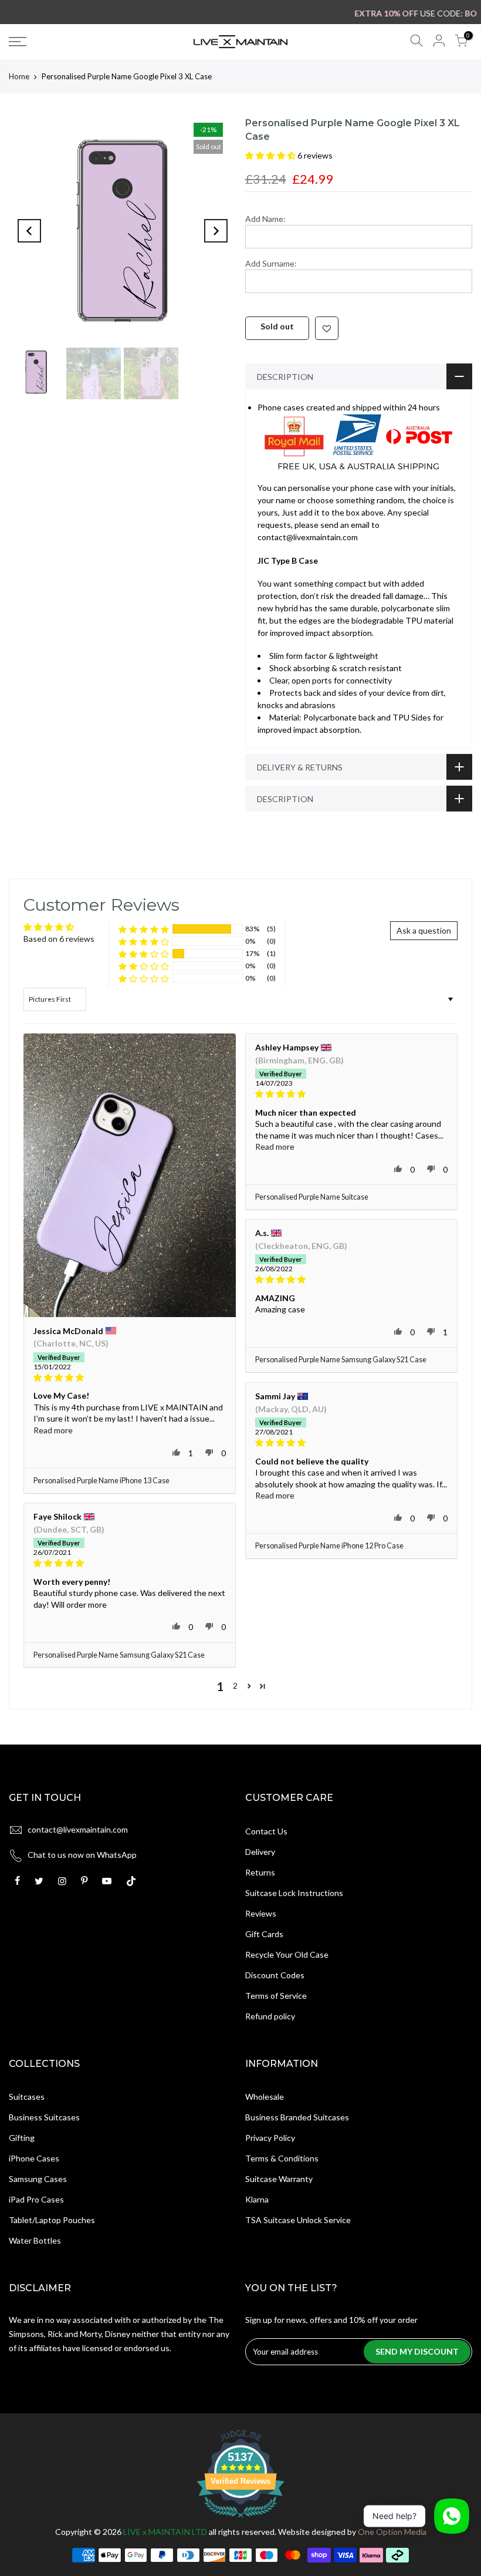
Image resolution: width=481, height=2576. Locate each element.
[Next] (216, 231)
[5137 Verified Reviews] (240, 2519)
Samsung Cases (38, 2179)
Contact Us (266, 1831)
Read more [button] (53, 1430)
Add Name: (265, 219)
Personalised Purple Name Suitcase (312, 1197)
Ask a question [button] (424, 930)
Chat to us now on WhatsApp (82, 1855)
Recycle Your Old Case (287, 1954)
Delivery (260, 1852)
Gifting (22, 2138)
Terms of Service (276, 1996)
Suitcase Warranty (279, 2179)
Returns (260, 1872)
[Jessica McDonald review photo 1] (130, 1175)
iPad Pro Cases (36, 2199)
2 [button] (235, 1686)
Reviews (261, 1913)
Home (19, 76)
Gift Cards (264, 1934)
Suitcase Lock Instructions (294, 1893)
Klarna (257, 2199)
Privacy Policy (270, 2138)
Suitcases (27, 2097)
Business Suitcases (44, 2117)
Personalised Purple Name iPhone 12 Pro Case (329, 1546)
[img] (130, 1378)
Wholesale (265, 2097)
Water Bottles (35, 2240)
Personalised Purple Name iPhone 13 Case (101, 1481)
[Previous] (29, 231)
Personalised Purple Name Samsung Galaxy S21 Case (341, 1360)
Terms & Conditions (282, 2158)
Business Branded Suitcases (297, 2117)
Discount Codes (275, 1975)
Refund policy (270, 2016)
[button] (271, 155)
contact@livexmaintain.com (78, 1829)
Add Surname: (271, 263)
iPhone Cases (34, 2158)
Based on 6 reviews (59, 939)
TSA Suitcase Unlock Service (298, 2220)
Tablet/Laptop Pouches (52, 2220)
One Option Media (392, 2532)
